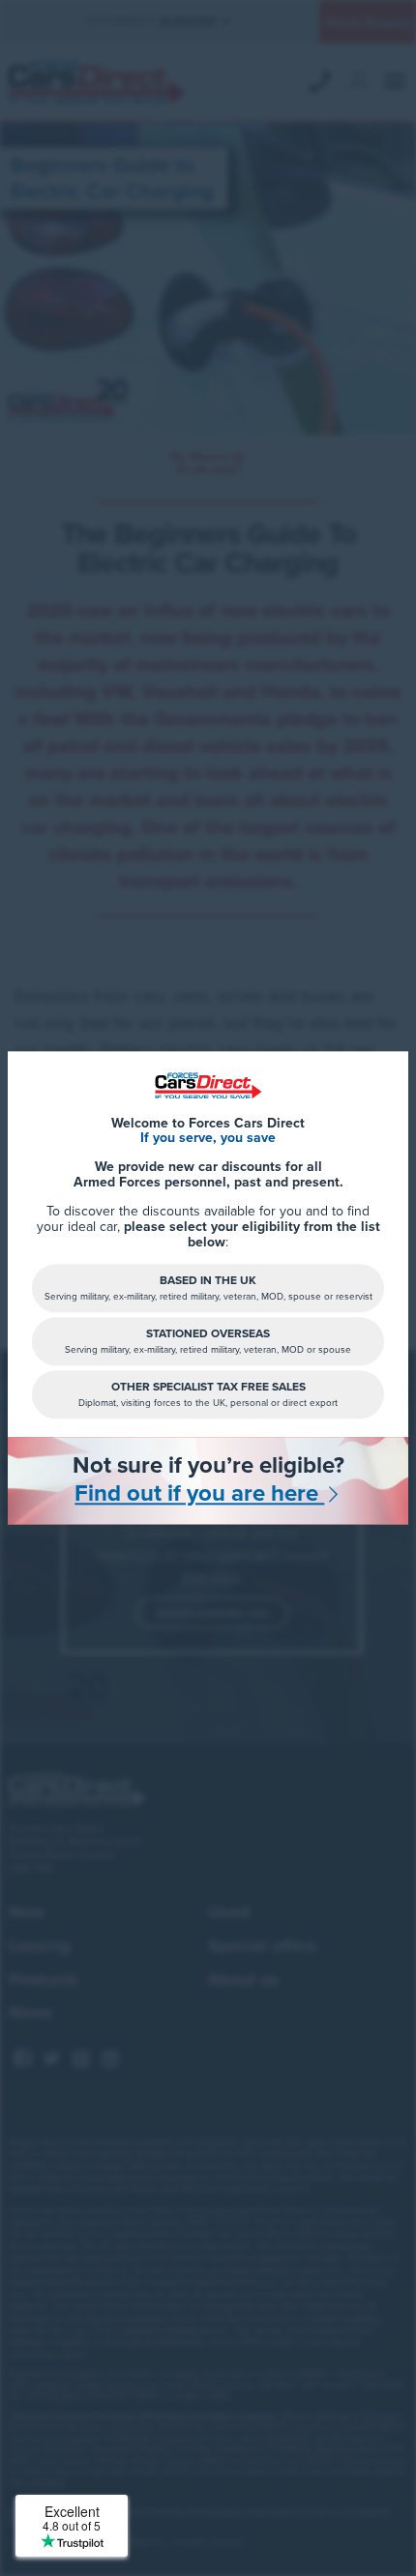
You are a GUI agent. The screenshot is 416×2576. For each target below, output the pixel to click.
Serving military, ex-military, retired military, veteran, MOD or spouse (208, 1342)
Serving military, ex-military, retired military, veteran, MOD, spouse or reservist (208, 1288)
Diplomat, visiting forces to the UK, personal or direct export (208, 1395)
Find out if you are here (199, 1495)
